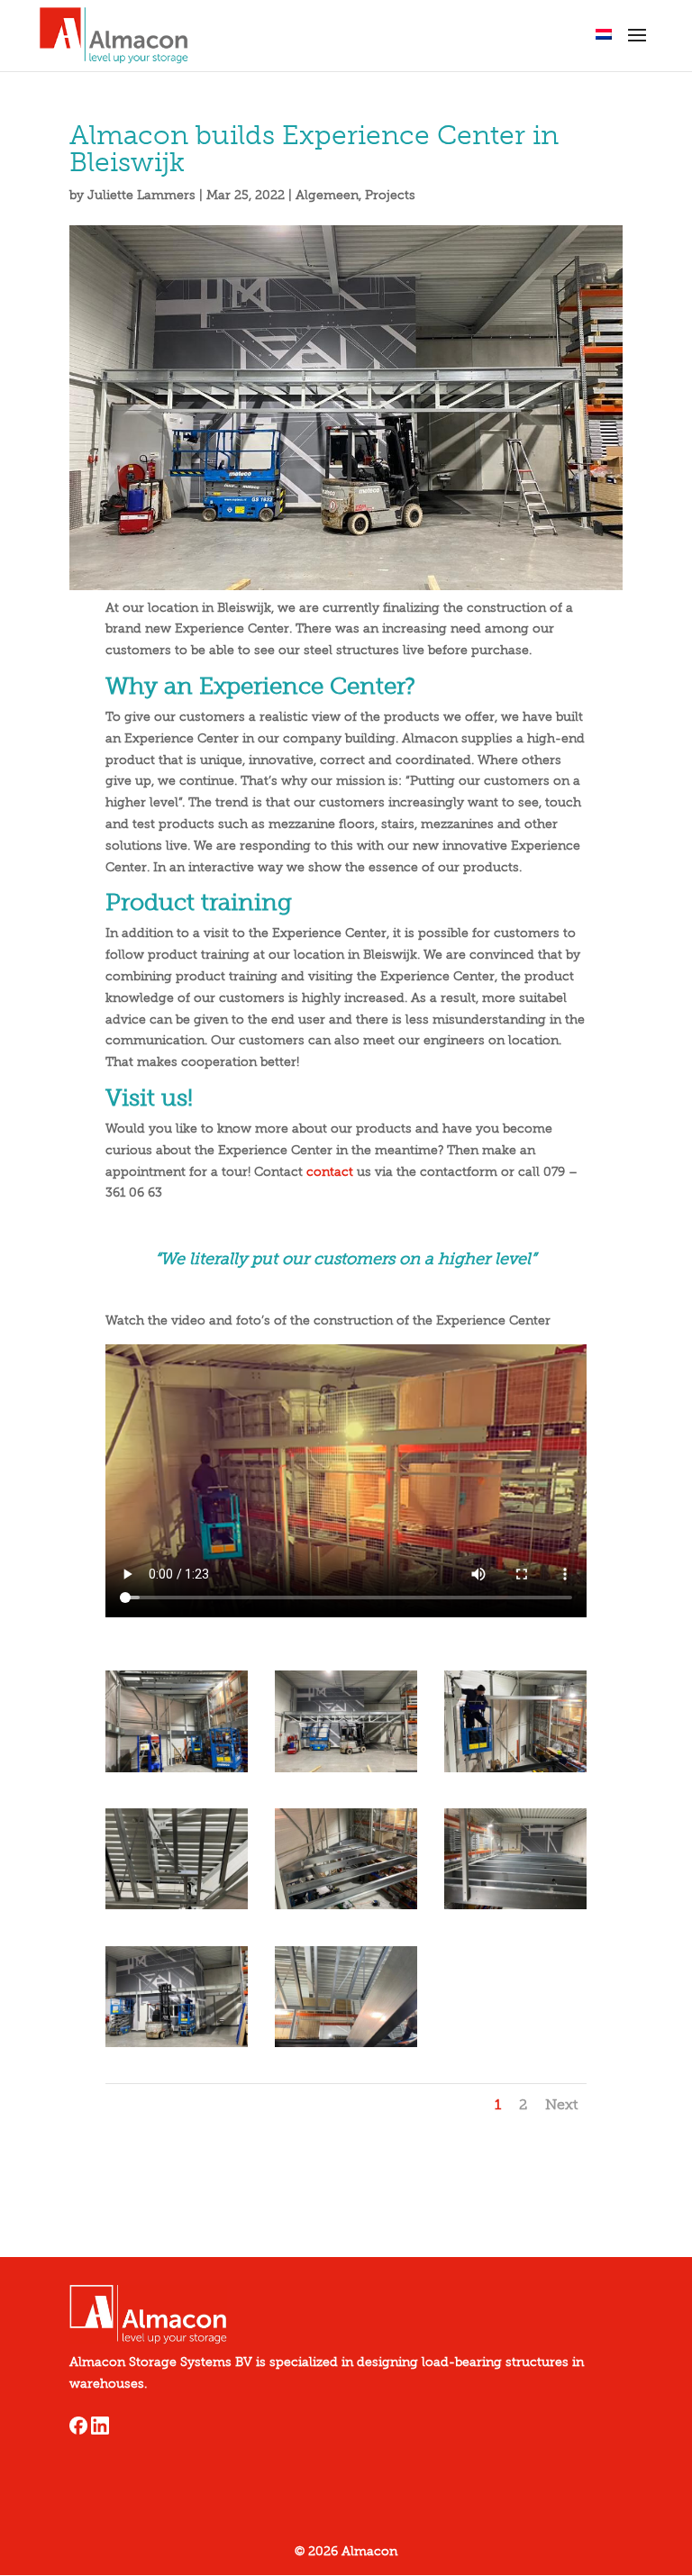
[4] (177, 2047)
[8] (346, 1909)
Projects (390, 195)
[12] (346, 2047)
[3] (177, 1772)
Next (561, 2104)
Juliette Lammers (141, 195)
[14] (516, 1909)
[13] (516, 1772)
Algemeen (327, 195)
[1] (177, 1909)
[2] (346, 1772)
